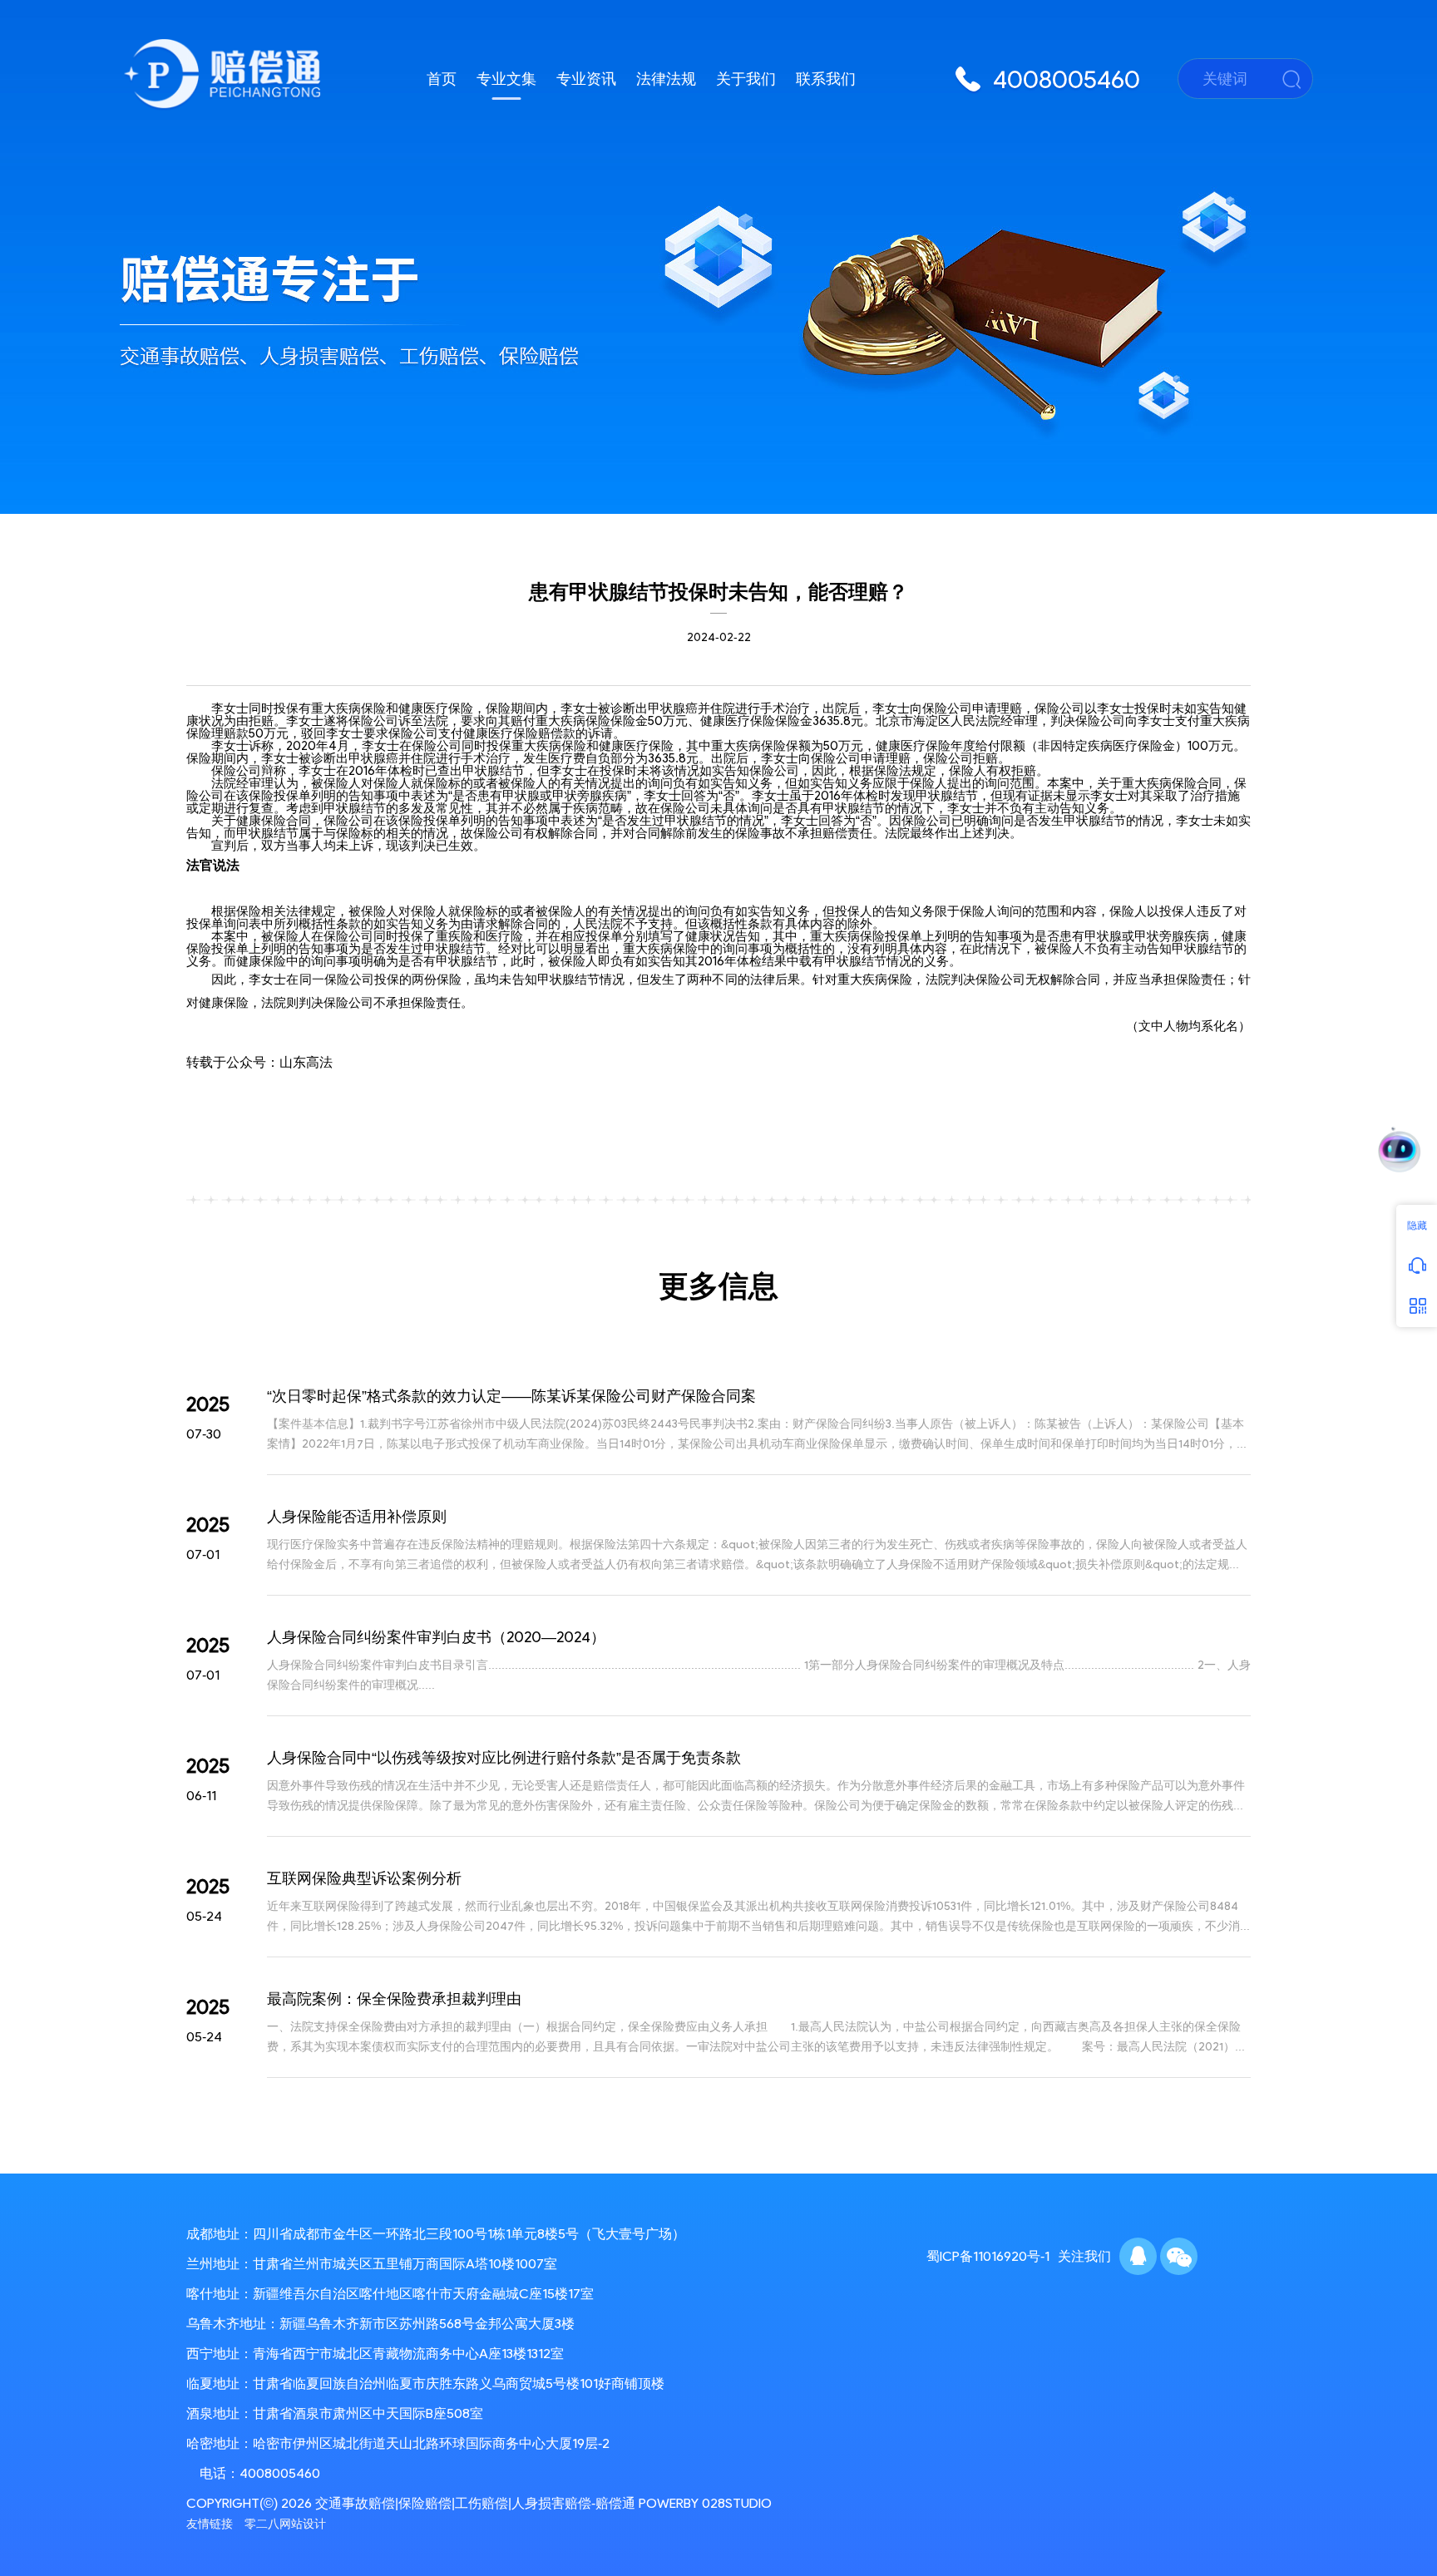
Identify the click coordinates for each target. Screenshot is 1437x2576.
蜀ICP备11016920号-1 (988, 2256)
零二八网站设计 (285, 2524)
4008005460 (280, 2473)
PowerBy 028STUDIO (705, 2503)
